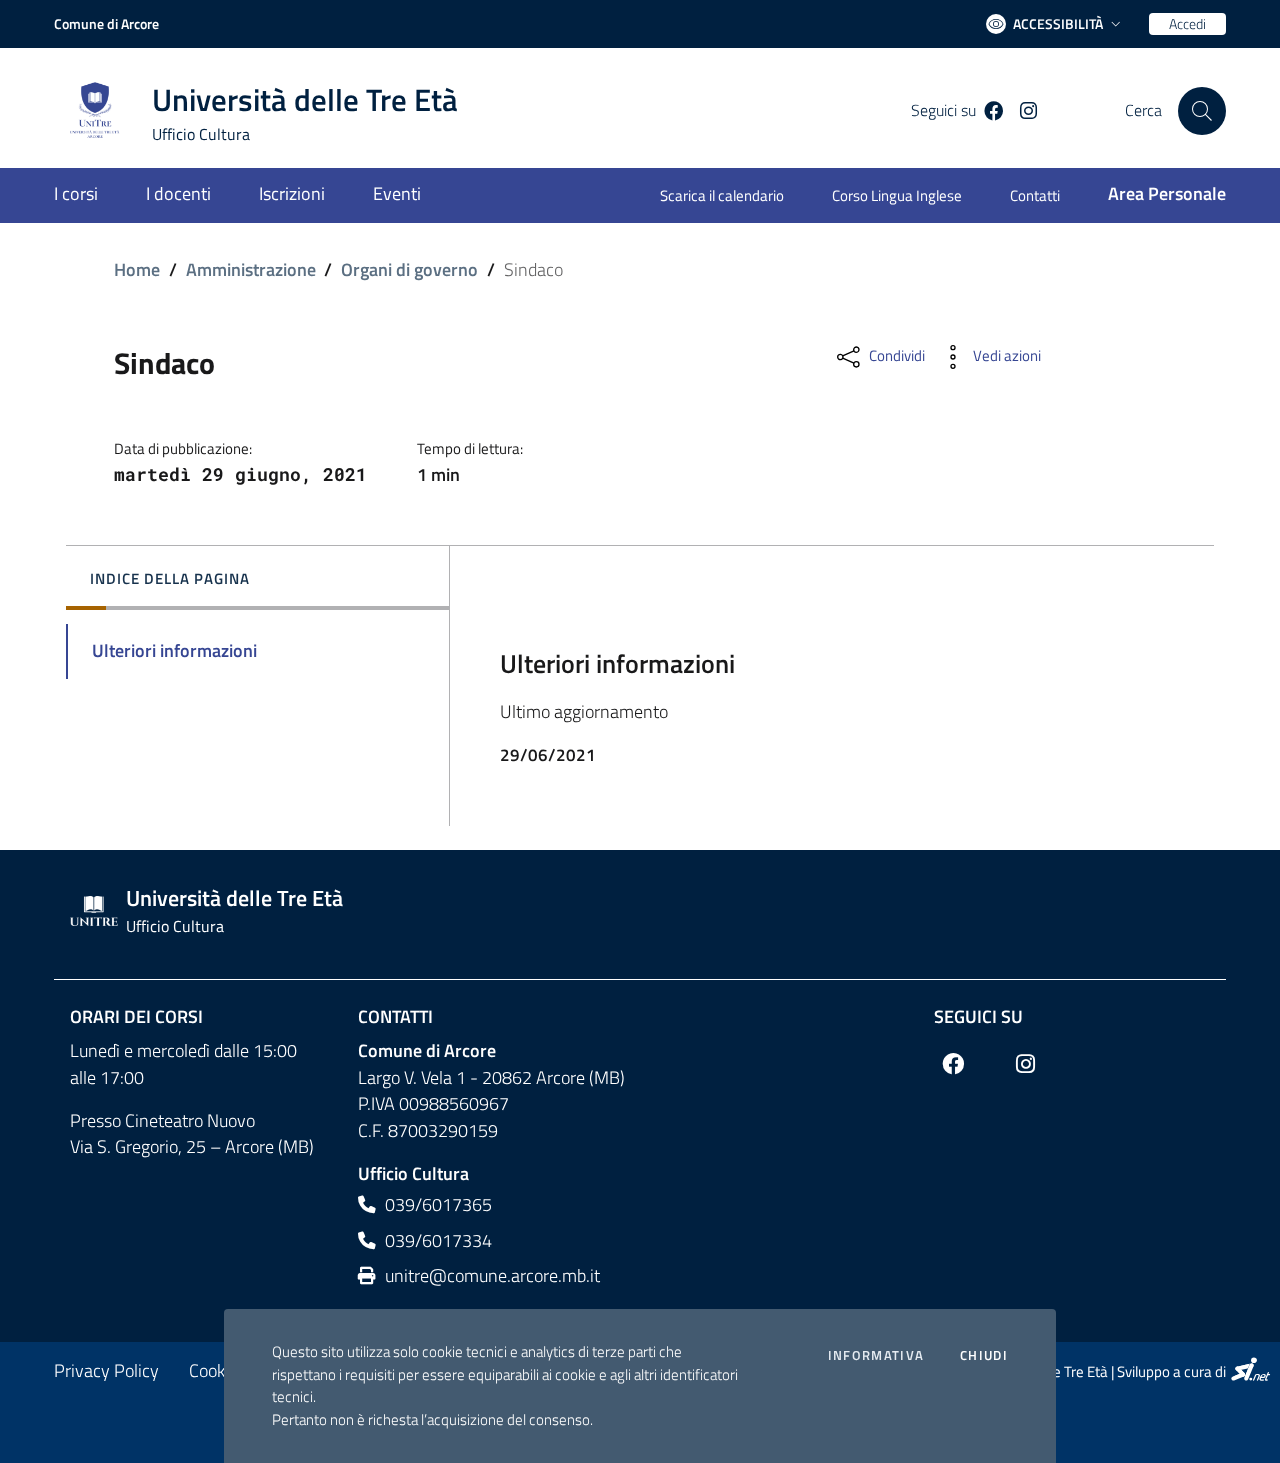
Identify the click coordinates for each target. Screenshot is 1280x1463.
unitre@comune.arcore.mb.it (490, 1275)
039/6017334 (436, 1240)
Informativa (876, 1355)
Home (137, 269)
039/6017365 (436, 1204)
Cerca (1143, 110)
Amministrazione (251, 269)
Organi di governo (409, 269)
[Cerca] (1202, 111)
